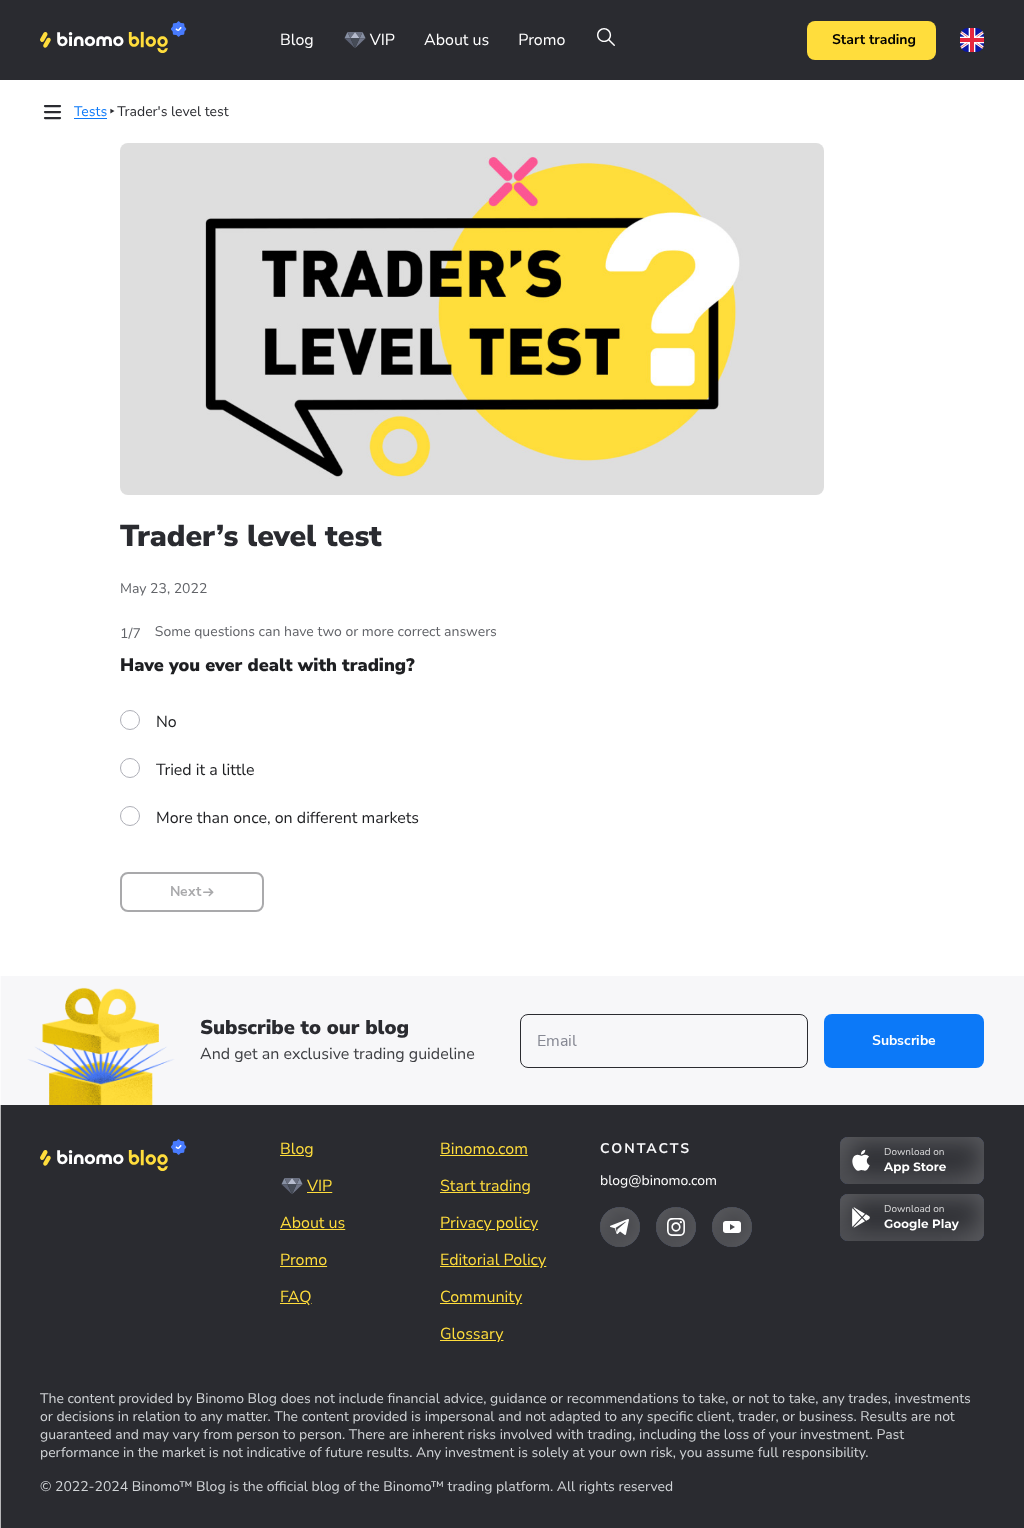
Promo (541, 40)
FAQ (296, 1297)
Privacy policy (489, 1223)
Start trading (874, 39)
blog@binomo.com (658, 1180)
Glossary (471, 1334)
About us (456, 40)
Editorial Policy (493, 1260)
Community (481, 1297)
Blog (297, 40)
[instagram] (676, 1227)
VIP (382, 40)
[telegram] (620, 1227)
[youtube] (732, 1227)
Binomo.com (484, 1149)
